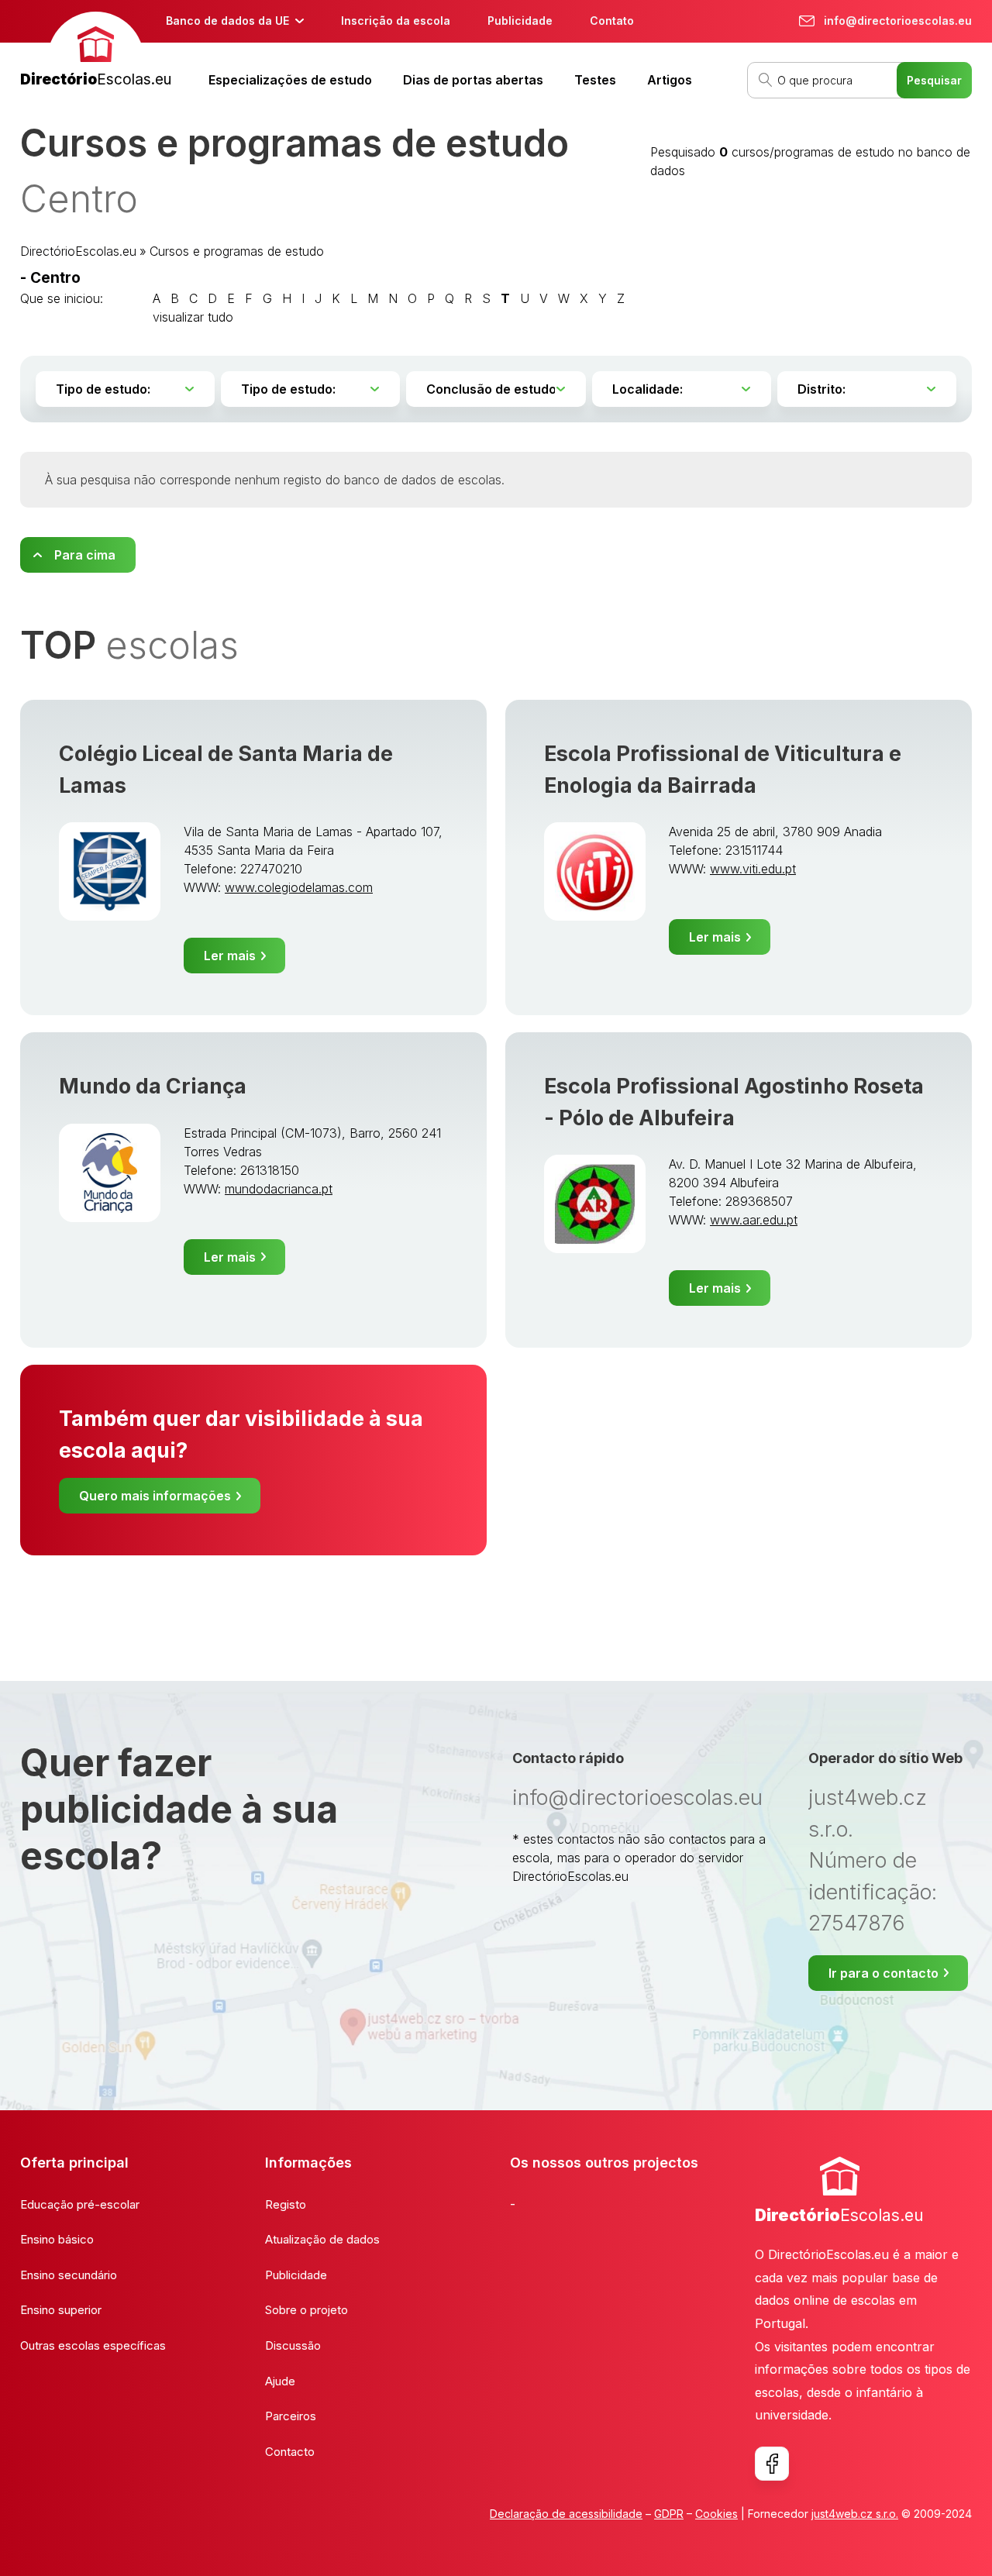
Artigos (670, 80)
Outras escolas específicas (93, 2345)
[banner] (96, 52)
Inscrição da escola (396, 21)
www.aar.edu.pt (754, 1220)
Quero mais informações (155, 1496)
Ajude (280, 2381)
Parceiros (291, 2416)
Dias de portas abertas (473, 80)
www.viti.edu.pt (753, 869)
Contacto (290, 2452)
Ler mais (230, 956)
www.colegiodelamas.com (299, 887)
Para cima (85, 555)
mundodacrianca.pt (279, 1189)
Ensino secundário (69, 2275)
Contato (612, 21)
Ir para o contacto (883, 1973)
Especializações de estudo (290, 80)
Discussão (293, 2345)
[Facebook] (772, 2464)
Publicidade (520, 21)
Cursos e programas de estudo (237, 251)
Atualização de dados (322, 2239)
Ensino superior (61, 2310)
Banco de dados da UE (227, 21)
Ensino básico (57, 2239)
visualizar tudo (193, 317)
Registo (286, 2204)
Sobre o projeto (307, 2310)
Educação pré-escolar (80, 2204)
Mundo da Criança (153, 1086)
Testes (595, 80)
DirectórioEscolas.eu (78, 251)
